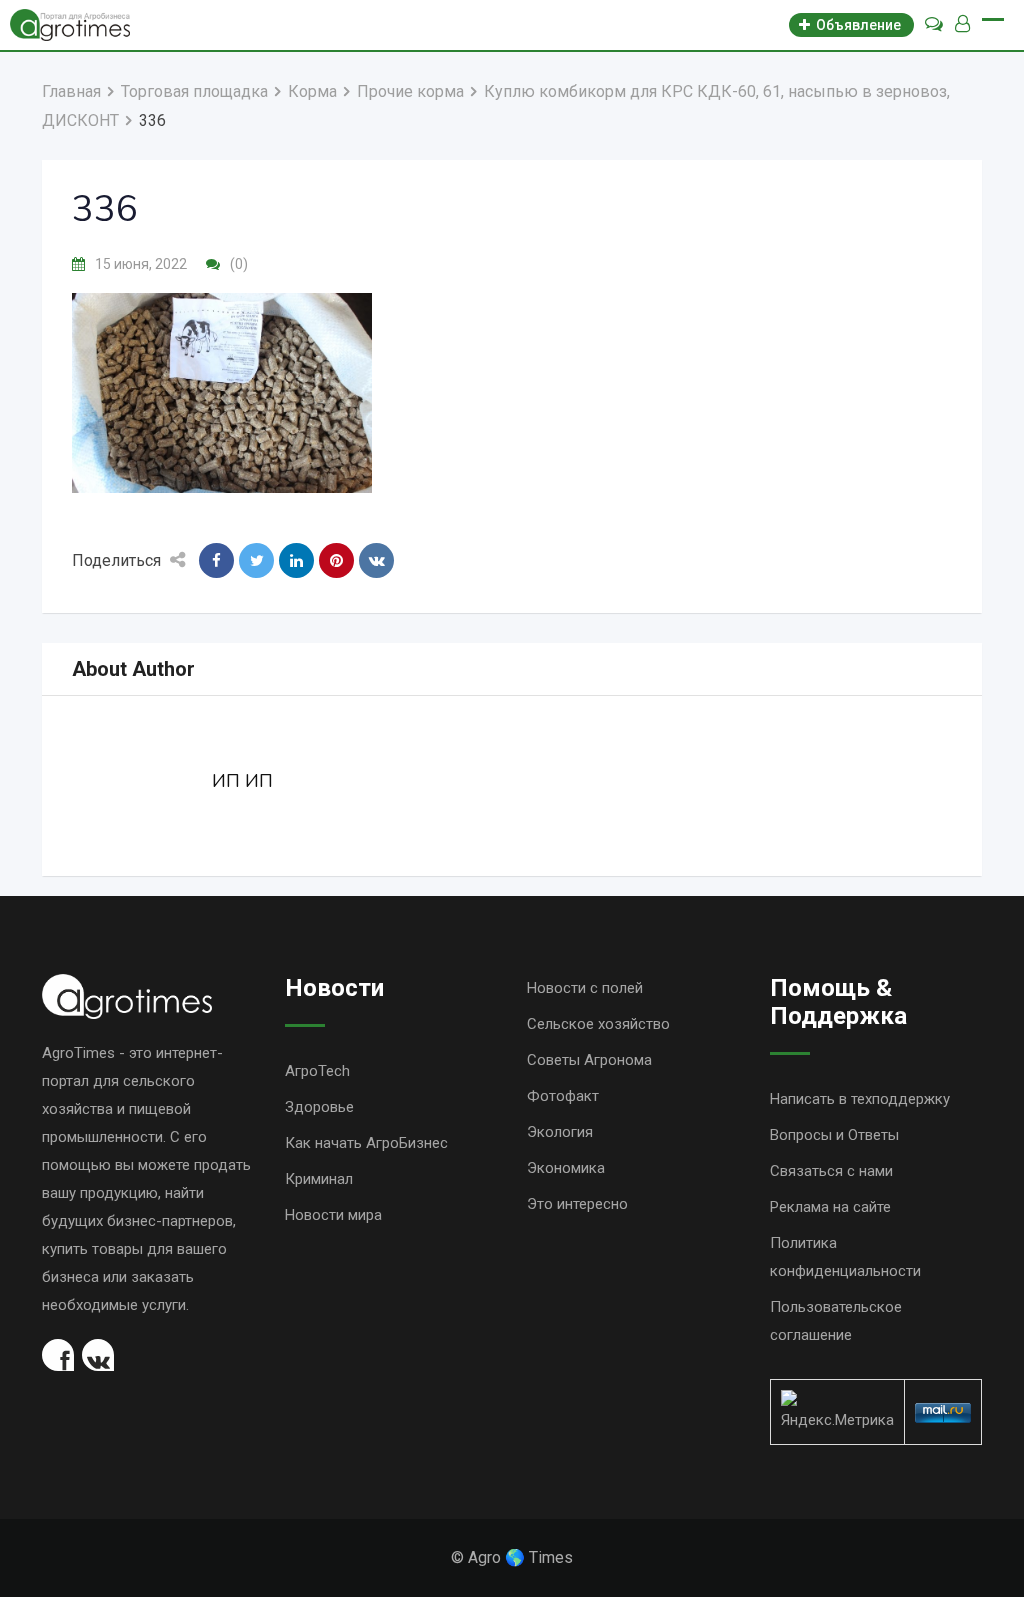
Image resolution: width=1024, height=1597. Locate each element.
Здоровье (319, 1107)
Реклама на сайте (830, 1207)
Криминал (319, 1179)
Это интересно (577, 1204)
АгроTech (317, 1071)
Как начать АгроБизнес (366, 1143)
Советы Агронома (589, 1060)
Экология (560, 1132)
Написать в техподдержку (860, 1099)
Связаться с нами (831, 1171)
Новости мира (333, 1215)
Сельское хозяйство (598, 1024)
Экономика (566, 1168)
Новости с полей (585, 988)
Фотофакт (563, 1096)
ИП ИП (242, 781)
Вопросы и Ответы (834, 1135)
